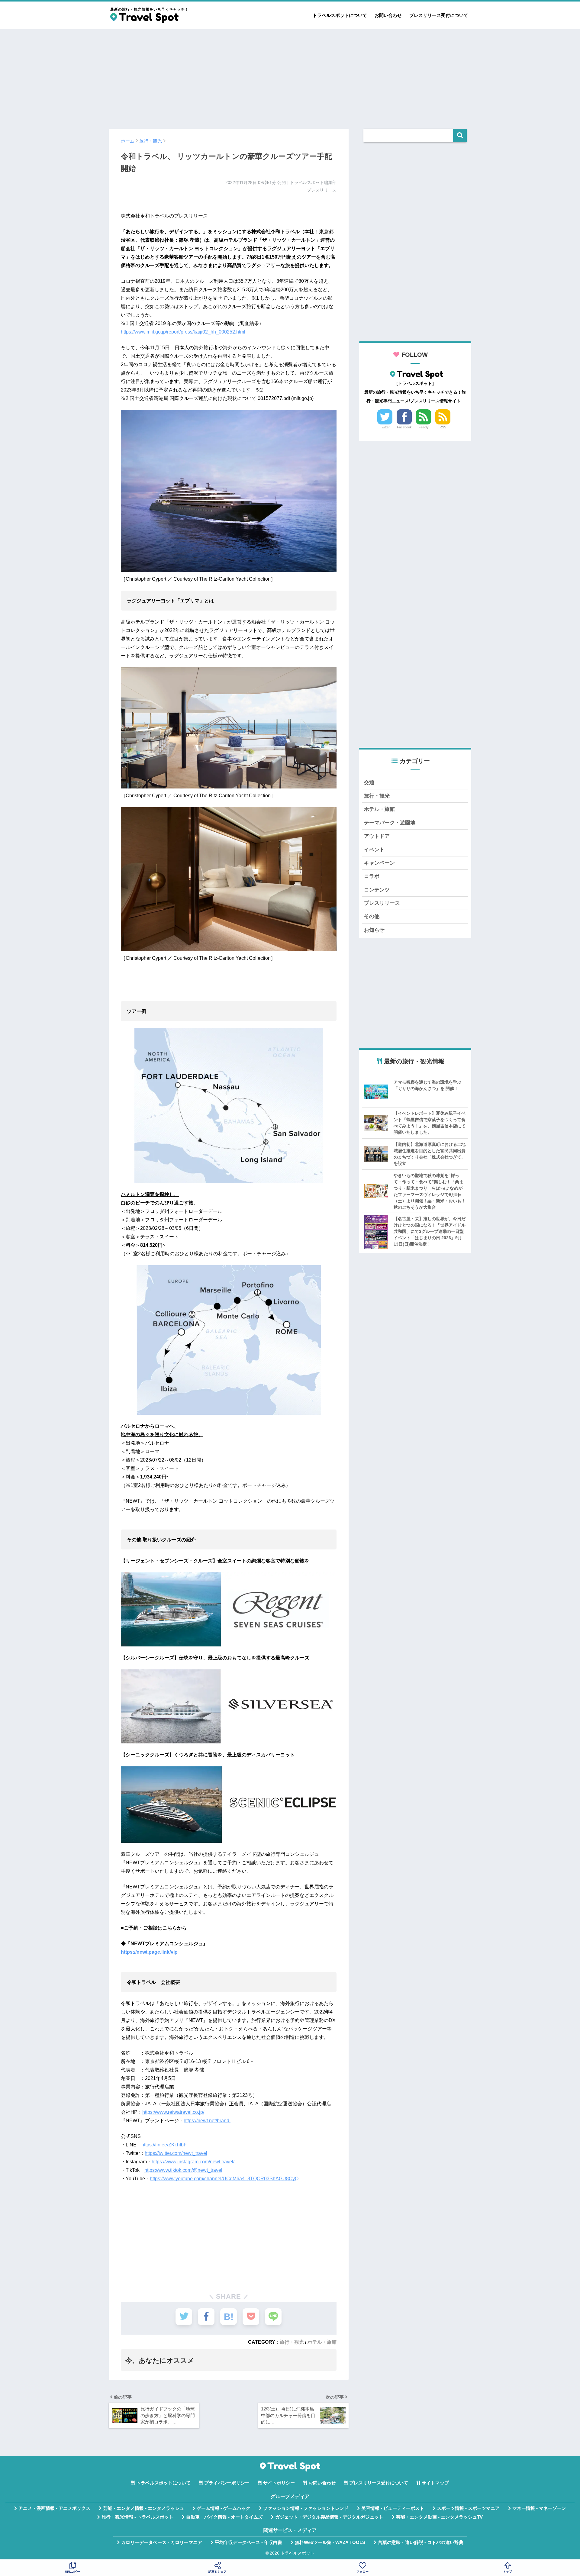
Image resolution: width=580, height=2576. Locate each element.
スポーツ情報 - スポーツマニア (468, 2508)
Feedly (424, 427)
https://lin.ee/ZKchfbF (164, 2145)
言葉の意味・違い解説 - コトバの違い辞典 (421, 2542)
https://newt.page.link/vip (149, 1952)
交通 (369, 783)
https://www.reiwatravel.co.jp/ (173, 2112)
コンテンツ (377, 890)
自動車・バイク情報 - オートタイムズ (224, 2517)
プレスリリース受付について (439, 15)
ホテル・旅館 (322, 2342)
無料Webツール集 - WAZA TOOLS (330, 2542)
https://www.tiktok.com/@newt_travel (183, 2170)
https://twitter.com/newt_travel (176, 2153)
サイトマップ (435, 2483)
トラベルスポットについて (340, 15)
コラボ (372, 876)
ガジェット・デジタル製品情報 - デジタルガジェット (329, 2517)
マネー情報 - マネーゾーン (539, 2508)
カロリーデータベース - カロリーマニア (162, 2542)
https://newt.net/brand (207, 2121)
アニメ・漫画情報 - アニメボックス (54, 2508)
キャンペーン (379, 863)
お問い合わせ (388, 15)
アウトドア (377, 836)
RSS (443, 427)
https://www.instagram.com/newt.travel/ (193, 2162)
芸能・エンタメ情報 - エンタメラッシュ (143, 2508)
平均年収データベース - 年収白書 (248, 2542)
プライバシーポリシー (227, 2483)
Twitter (385, 427)
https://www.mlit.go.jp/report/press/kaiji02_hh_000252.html (183, 332)
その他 (372, 916)
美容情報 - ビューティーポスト (393, 2508)
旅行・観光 (292, 2342)
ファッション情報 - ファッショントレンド (306, 2508)
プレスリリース (382, 903)
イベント (374, 850)
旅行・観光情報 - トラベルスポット (137, 2517)
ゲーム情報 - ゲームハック (224, 2508)
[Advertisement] (290, 76)
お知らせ (374, 930)
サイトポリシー (279, 2483)
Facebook (404, 427)
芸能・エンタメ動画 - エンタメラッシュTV (439, 2517)
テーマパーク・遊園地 (390, 823)
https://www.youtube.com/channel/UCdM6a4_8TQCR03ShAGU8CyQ (224, 2179)
